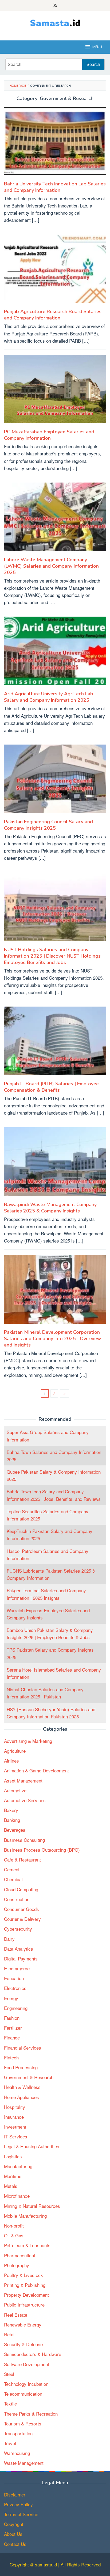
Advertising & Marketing (28, 1741)
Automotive (15, 1790)
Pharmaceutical (19, 2255)
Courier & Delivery (22, 1919)
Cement (12, 1869)
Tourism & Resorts (23, 2423)
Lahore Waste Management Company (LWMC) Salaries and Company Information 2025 (51, 566)
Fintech (11, 2057)
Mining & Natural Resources (32, 2206)
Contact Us (15, 2544)
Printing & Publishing (25, 2285)
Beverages (15, 1830)
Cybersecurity (18, 1929)
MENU (97, 47)
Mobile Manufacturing (25, 2216)
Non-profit (14, 2226)
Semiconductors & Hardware (33, 2354)
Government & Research (29, 2077)
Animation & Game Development (36, 1770)
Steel (9, 2374)
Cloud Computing (21, 1889)
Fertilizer (13, 2028)
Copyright (14, 2524)
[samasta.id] (55, 22)
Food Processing (21, 2067)
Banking (12, 1820)
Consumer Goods (21, 1909)
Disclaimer (15, 2494)
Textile (10, 2403)
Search (93, 64)
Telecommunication (23, 2394)
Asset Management (23, 1781)
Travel (10, 2443)
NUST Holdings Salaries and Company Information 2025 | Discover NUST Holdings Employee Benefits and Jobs (52, 956)
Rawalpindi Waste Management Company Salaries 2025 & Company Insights (50, 1208)
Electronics (15, 1988)
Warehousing (17, 2453)
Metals (11, 2186)
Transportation (18, 2433)
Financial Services (23, 2048)
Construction (17, 1899)
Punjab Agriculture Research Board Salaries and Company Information (53, 315)
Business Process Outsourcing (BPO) (42, 1850)
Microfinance (17, 2196)
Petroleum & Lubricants (27, 2245)
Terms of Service (21, 2514)
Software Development (27, 2364)
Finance (12, 2037)
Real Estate (16, 2315)
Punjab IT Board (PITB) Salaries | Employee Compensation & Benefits (51, 1087)
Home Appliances (21, 2097)
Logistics (13, 2156)
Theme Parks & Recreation (31, 2414)
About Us (13, 2534)
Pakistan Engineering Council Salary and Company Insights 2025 (48, 825)
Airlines (11, 1761)
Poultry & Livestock (23, 2275)
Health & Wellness (22, 2087)
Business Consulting (24, 1840)
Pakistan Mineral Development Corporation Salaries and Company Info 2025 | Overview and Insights (52, 1339)
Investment (15, 2127)
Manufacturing (18, 2166)
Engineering (16, 2008)
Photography (17, 2265)
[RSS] (55, 6)
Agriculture (15, 1751)
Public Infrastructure (24, 2305)
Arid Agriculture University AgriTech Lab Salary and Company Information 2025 (49, 697)
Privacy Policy (18, 2504)
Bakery (11, 1810)
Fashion (12, 2018)
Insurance (14, 2117)
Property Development (26, 2295)
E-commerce (17, 1968)
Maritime (13, 2176)
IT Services (16, 2136)
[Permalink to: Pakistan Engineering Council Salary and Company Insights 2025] (55, 781)
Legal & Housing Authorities (32, 2146)
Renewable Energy (23, 2324)
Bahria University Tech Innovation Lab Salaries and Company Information (55, 187)
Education (14, 1978)
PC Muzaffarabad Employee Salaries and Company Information (49, 435)
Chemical (13, 1879)
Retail (10, 2334)
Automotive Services (25, 1800)
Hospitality (15, 2107)
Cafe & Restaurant (22, 1860)
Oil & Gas (14, 2235)
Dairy (9, 1939)
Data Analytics (19, 1949)
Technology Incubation (26, 2384)
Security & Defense (23, 2344)
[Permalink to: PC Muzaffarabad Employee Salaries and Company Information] (55, 391)
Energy (11, 1998)
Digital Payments (21, 1958)
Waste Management (24, 2463)
